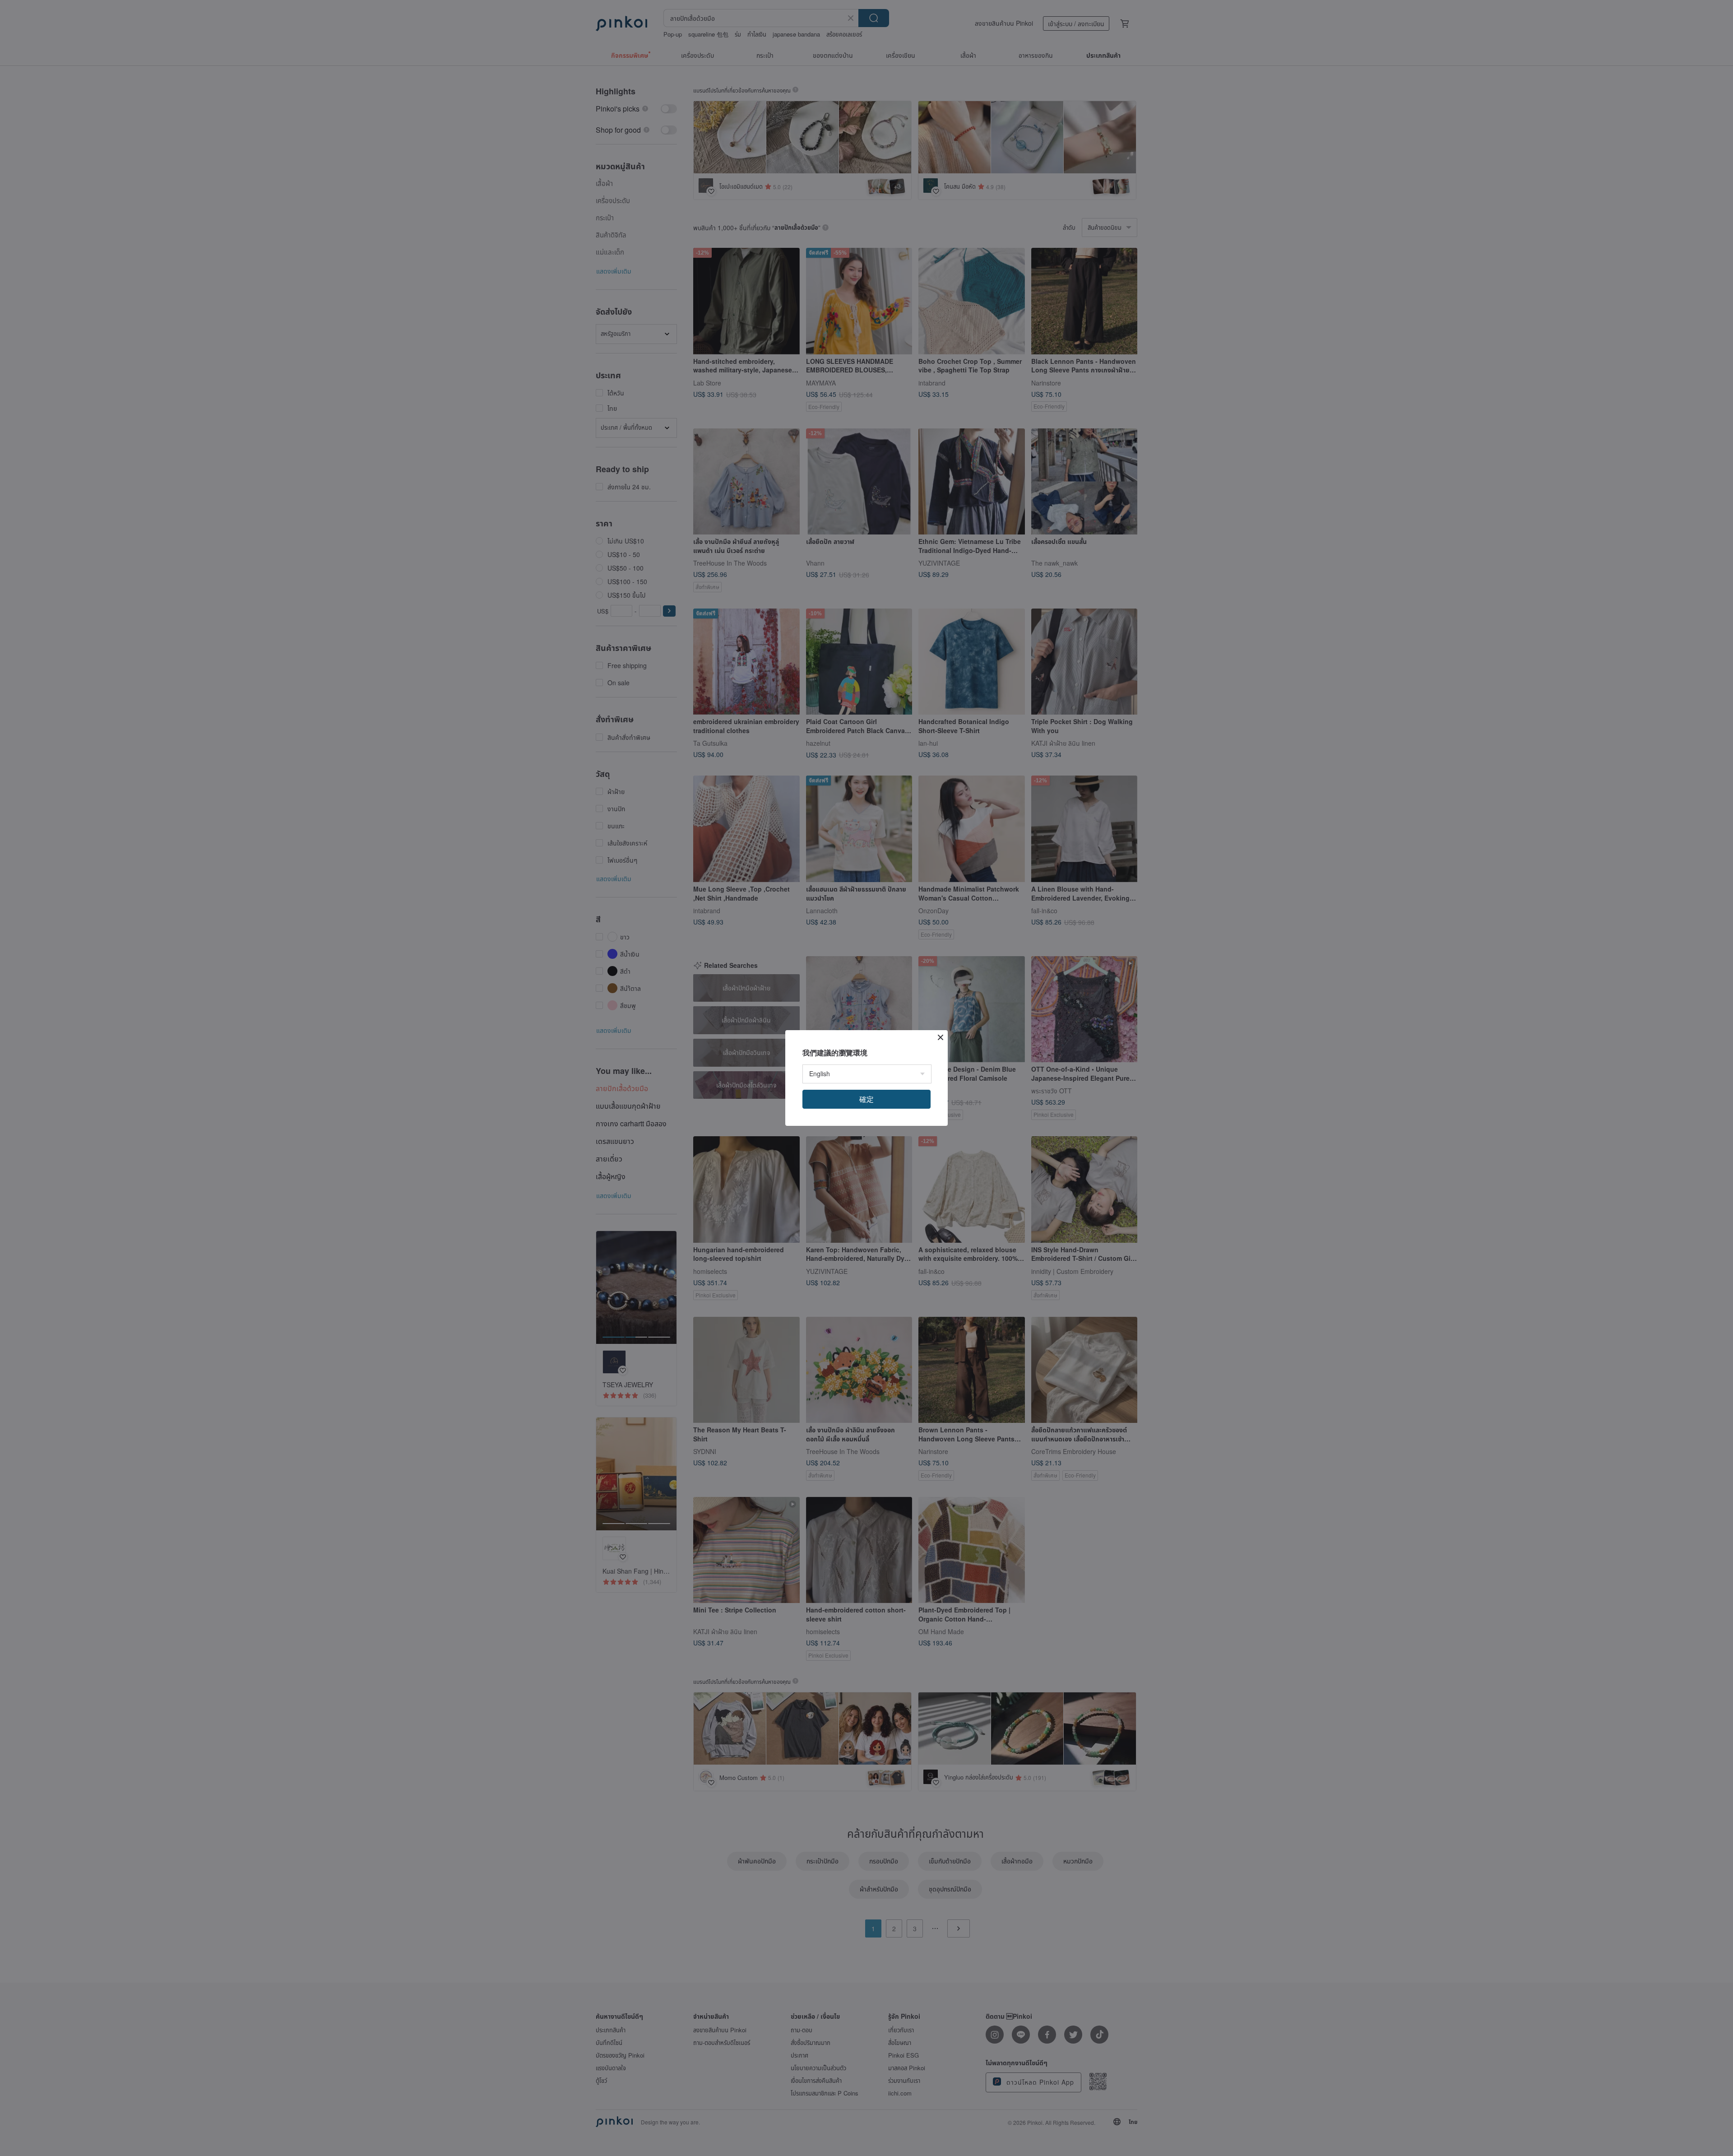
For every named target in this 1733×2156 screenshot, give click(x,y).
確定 (866, 1099)
